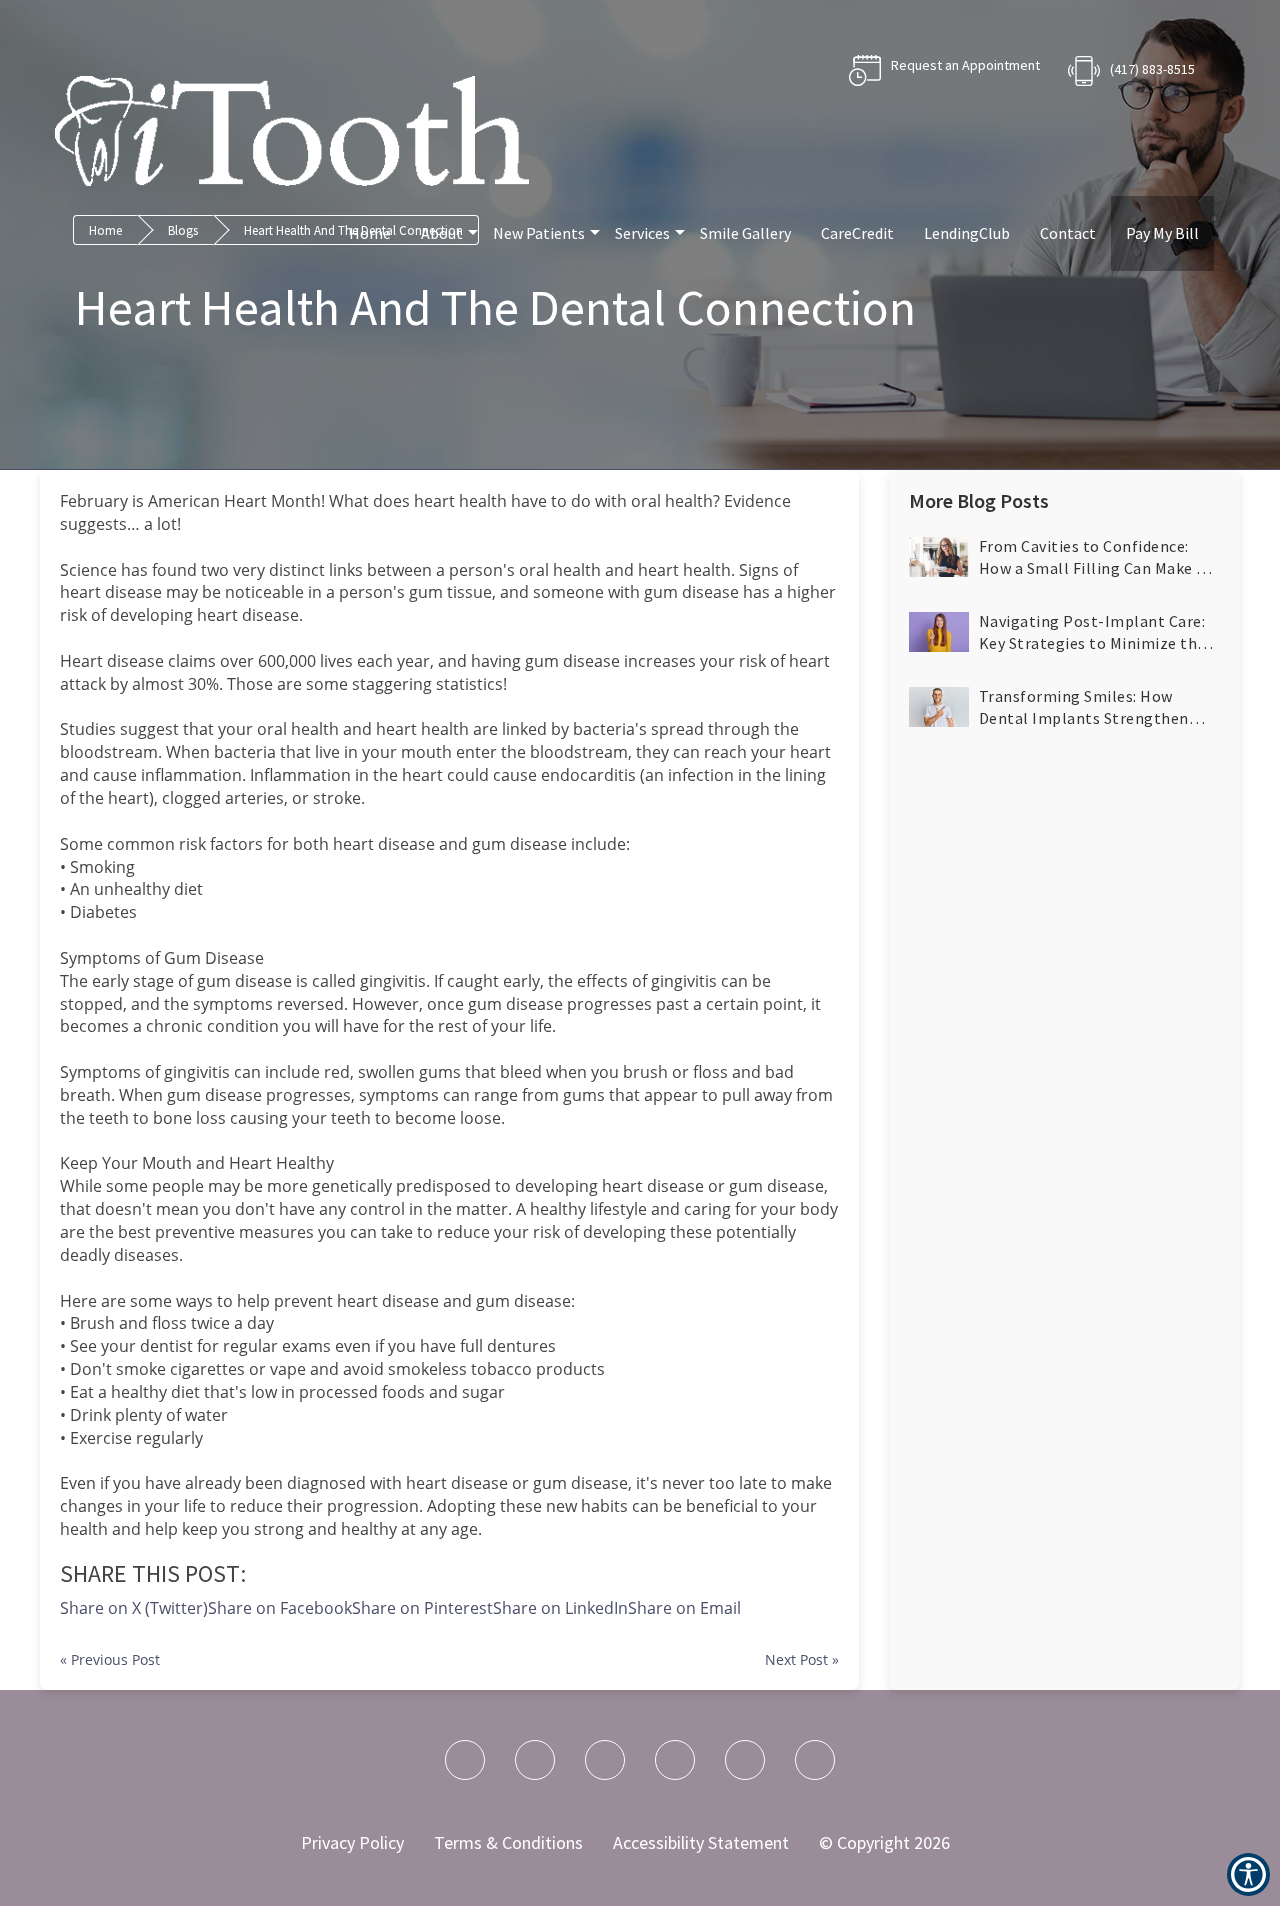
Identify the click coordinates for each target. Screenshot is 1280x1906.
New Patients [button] (539, 233)
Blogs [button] (183, 230)
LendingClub (967, 233)
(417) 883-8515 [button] (1152, 69)
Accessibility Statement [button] (701, 1842)
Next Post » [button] (802, 1659)
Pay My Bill (1162, 233)
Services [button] (642, 233)
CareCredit (857, 233)
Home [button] (370, 233)
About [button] (442, 233)
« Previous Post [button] (110, 1659)
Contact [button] (1068, 233)
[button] (684, 1608)
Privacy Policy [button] (352, 1842)
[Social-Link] (465, 1760)
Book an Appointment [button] (944, 70)
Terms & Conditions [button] (508, 1842)
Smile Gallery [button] (745, 233)
